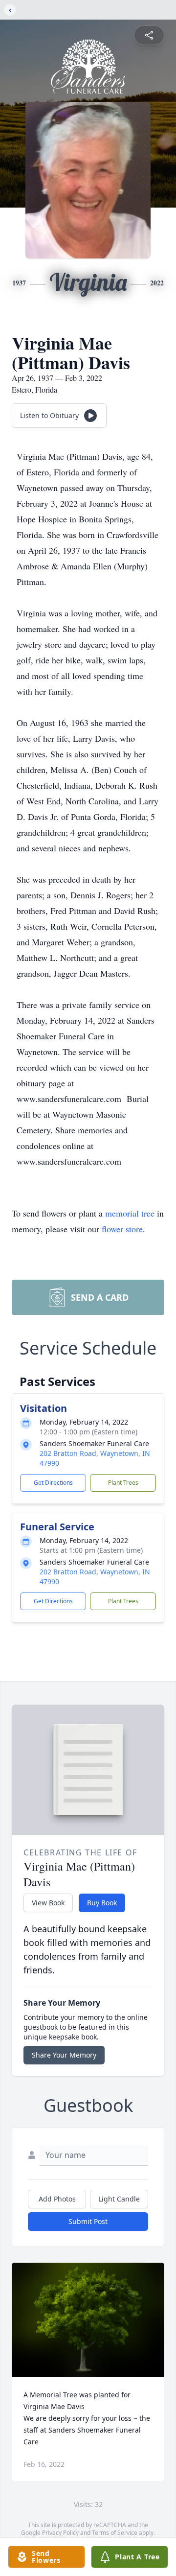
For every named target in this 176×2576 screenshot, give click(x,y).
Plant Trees (123, 1483)
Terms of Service (115, 2533)
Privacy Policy (60, 2533)
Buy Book (102, 1903)
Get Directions (53, 1483)
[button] (88, 2320)
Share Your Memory (64, 2055)
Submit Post (88, 2221)
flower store (122, 1229)
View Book (48, 1903)
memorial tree (130, 1213)
